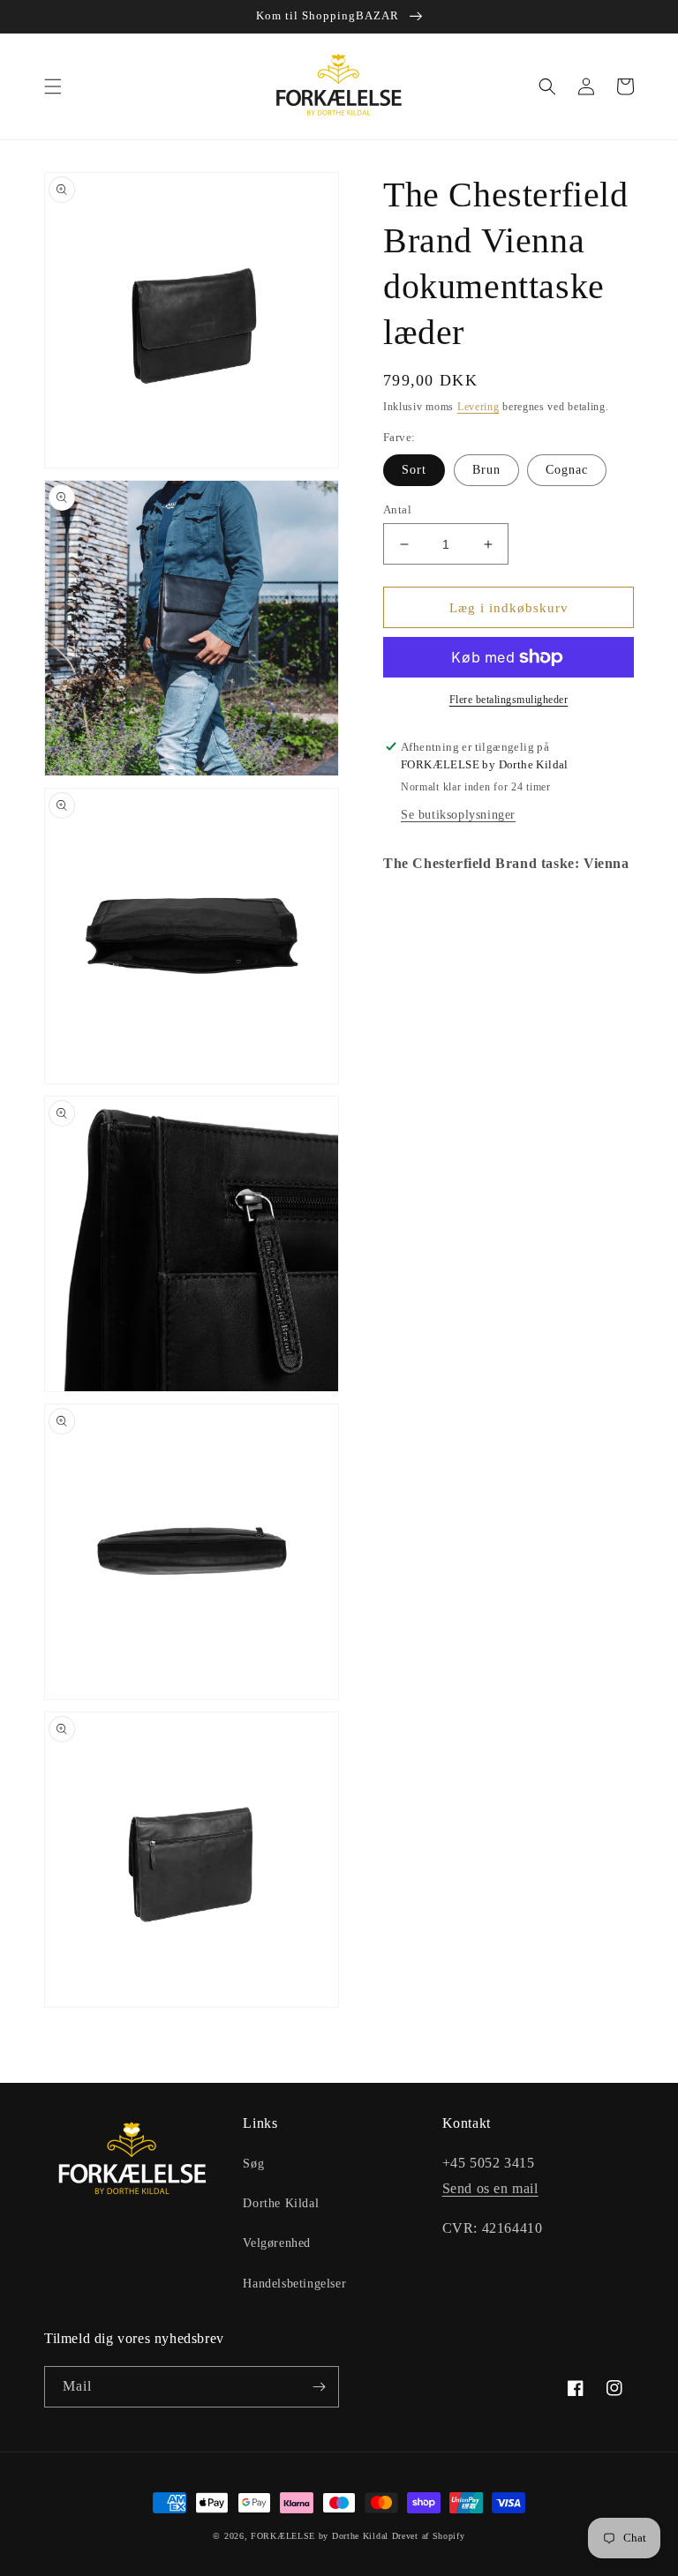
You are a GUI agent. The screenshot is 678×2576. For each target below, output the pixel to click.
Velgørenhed (277, 2243)
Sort (414, 470)
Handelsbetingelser (294, 2284)
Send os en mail (490, 2188)
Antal (397, 509)
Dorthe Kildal (281, 2203)
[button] (53, 86)
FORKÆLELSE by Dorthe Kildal (320, 2536)
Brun (486, 470)
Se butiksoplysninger (458, 815)
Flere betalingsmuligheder (509, 700)
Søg (253, 2164)
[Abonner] (319, 2387)
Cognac (567, 470)
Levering (478, 407)
